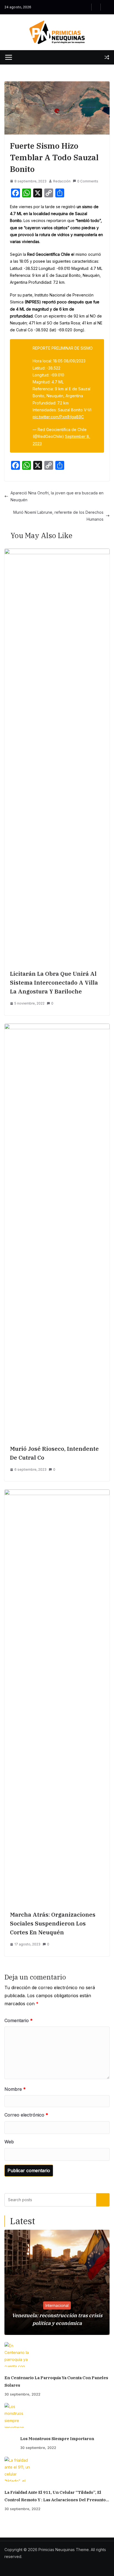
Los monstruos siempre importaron (57, 2439)
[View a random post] (107, 57)
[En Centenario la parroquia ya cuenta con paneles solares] (57, 2355)
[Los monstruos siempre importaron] (57, 2415)
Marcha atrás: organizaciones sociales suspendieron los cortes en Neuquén (53, 1923)
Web (9, 2142)
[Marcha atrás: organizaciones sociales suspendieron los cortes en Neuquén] (57, 1493)
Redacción (62, 181)
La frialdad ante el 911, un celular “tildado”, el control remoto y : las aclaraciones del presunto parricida (55, 2497)
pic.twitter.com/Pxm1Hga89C (58, 417)
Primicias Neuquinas (57, 2550)
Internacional (57, 2305)
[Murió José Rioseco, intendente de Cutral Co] (57, 1027)
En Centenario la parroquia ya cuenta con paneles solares (56, 2381)
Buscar (103, 2200)
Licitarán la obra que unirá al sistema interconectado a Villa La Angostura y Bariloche (54, 983)
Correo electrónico (26, 2115)
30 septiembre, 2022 (22, 2394)
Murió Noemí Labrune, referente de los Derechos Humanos (58, 516)
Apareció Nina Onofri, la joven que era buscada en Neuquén (57, 496)
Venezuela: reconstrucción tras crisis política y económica (57, 2319)
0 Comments (88, 181)
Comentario (19, 2020)
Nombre (15, 2089)
